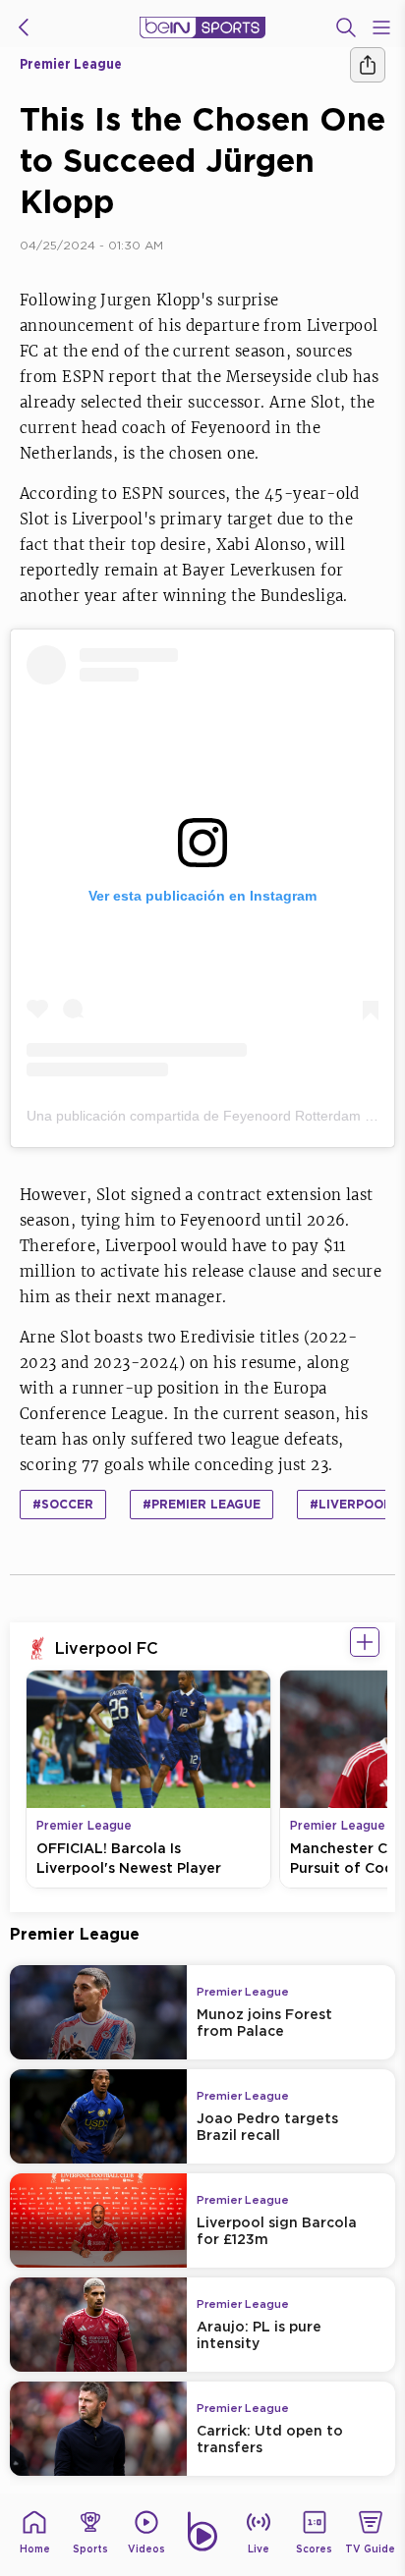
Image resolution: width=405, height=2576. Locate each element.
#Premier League (202, 1504)
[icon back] (24, 27)
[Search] (346, 27)
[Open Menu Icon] (381, 27)
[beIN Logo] (202, 27)
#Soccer (63, 1504)
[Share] (368, 65)
